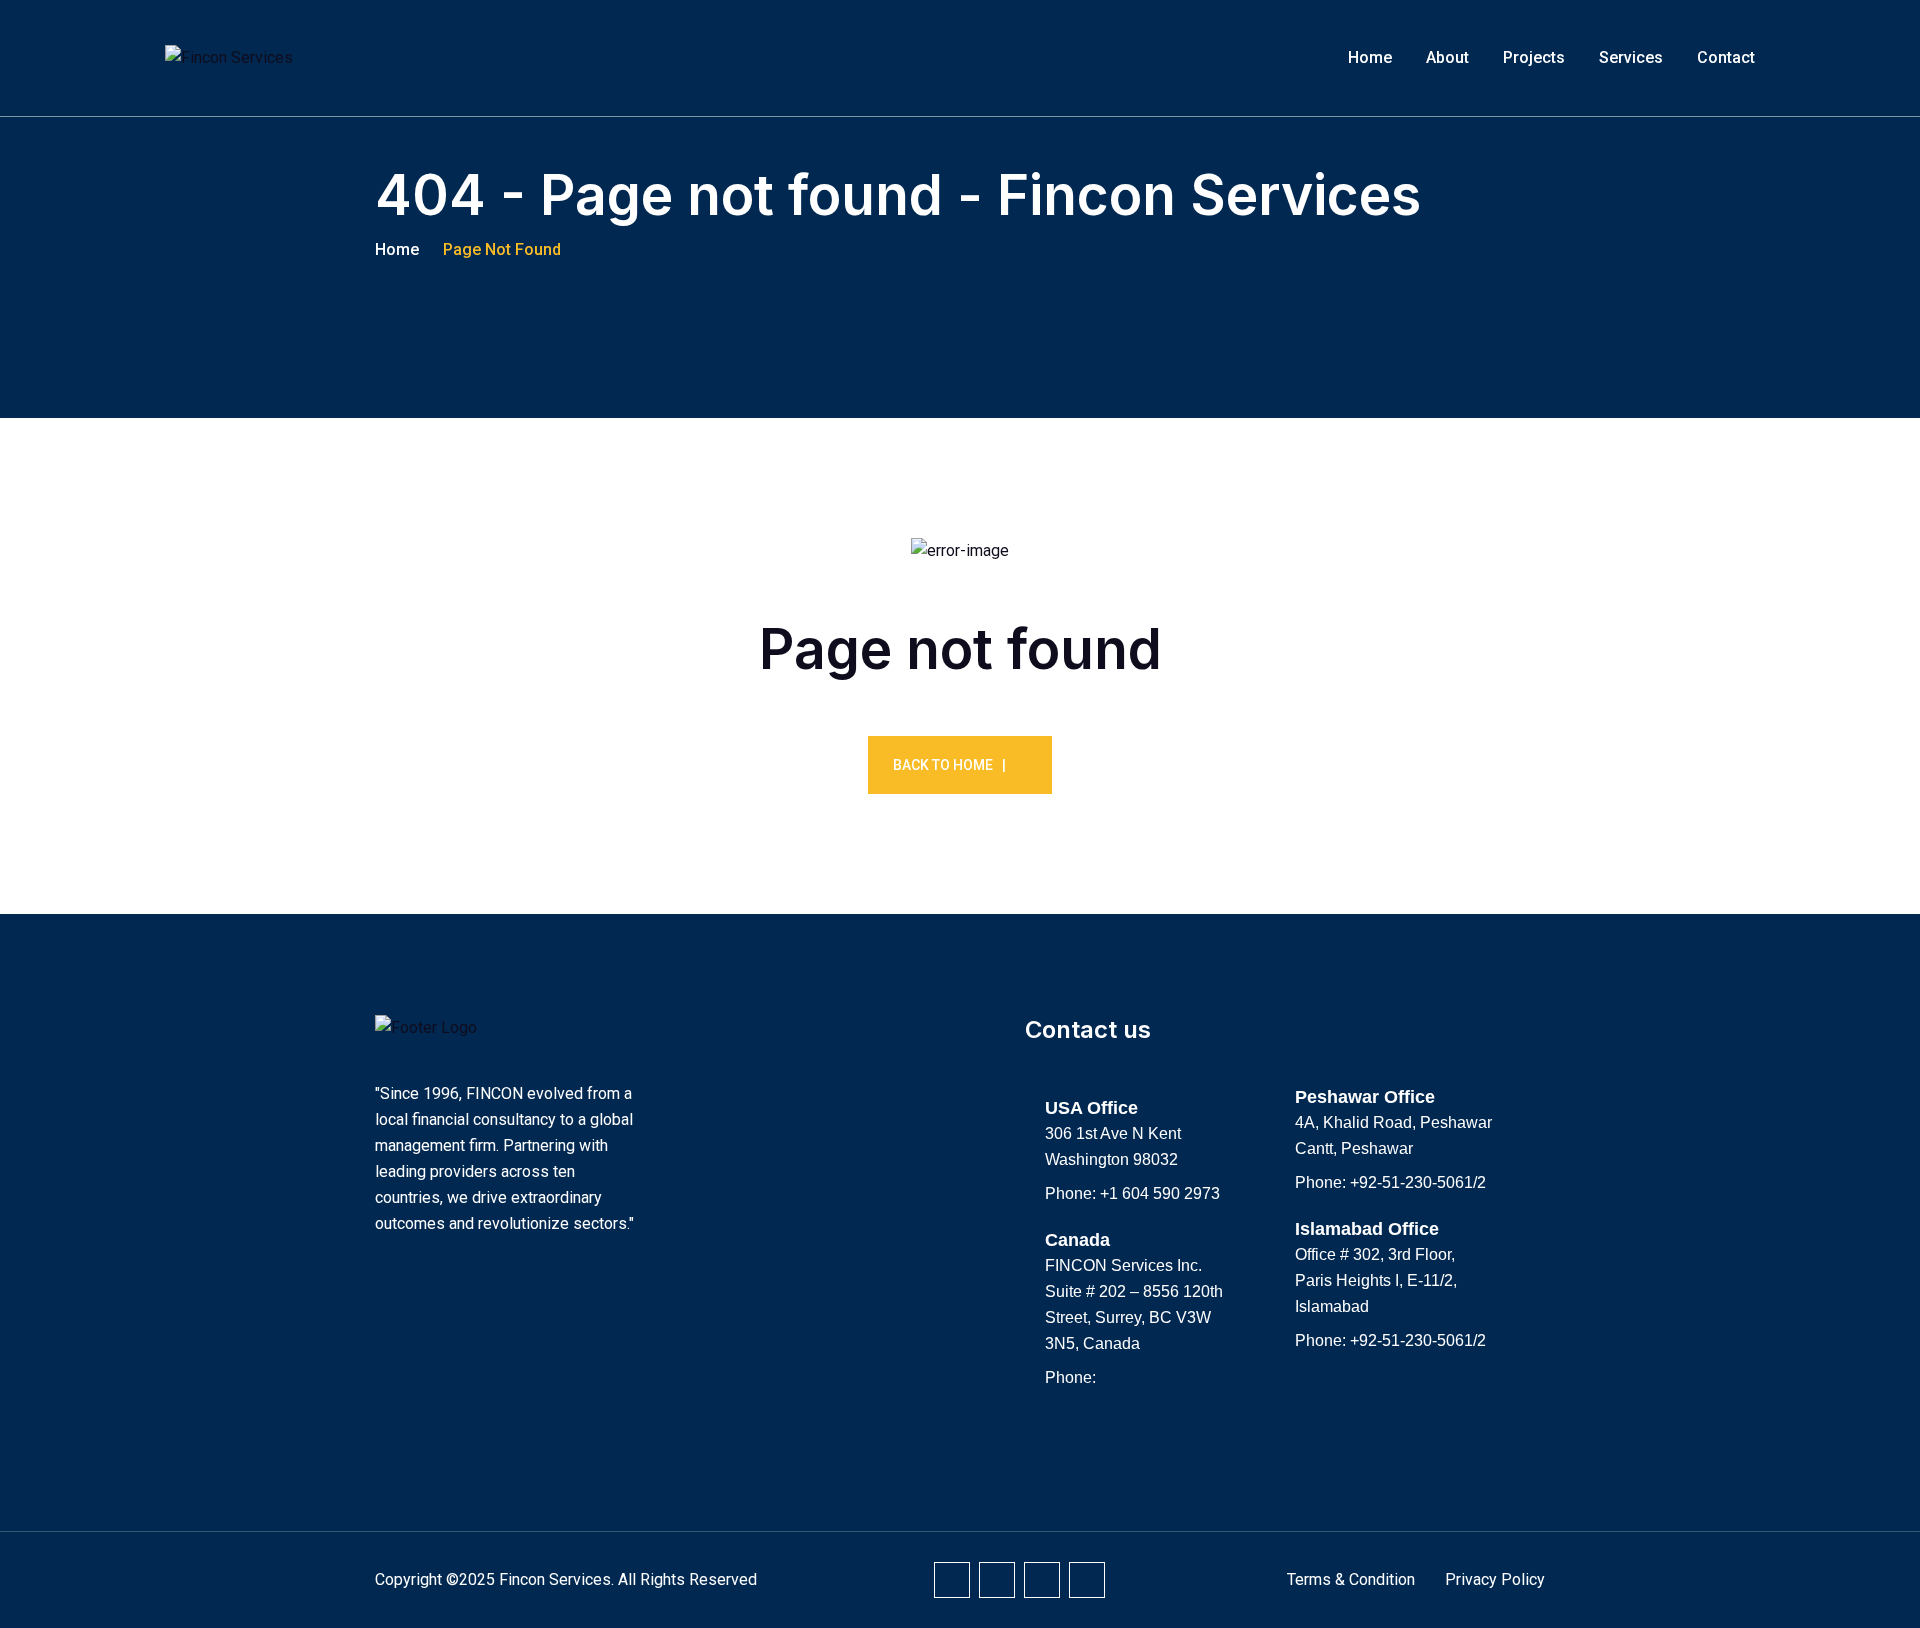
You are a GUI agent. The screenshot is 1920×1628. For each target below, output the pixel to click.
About (1447, 57)
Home (1370, 57)
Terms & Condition (1351, 1579)
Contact (1726, 57)
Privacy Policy (1495, 1579)
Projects (1534, 57)
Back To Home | (949, 765)
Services (1631, 57)
